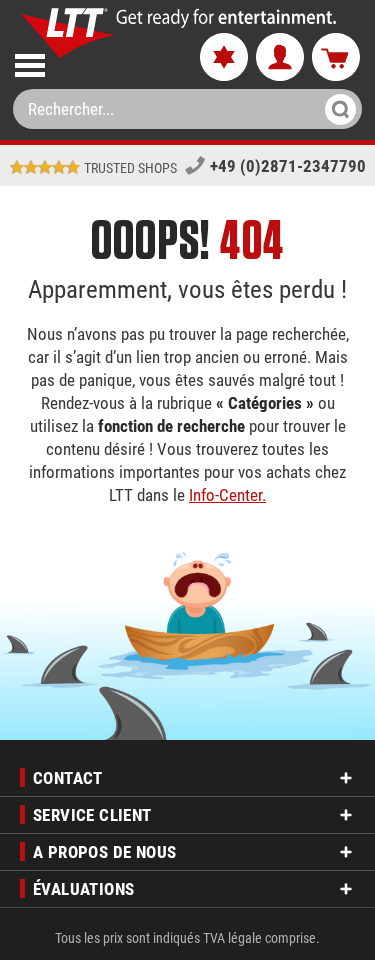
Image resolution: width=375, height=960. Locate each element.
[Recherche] (334, 109)
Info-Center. (227, 495)
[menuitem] (90, 61)
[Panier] (336, 58)
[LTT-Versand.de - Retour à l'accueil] (68, 33)
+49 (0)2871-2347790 (288, 166)
